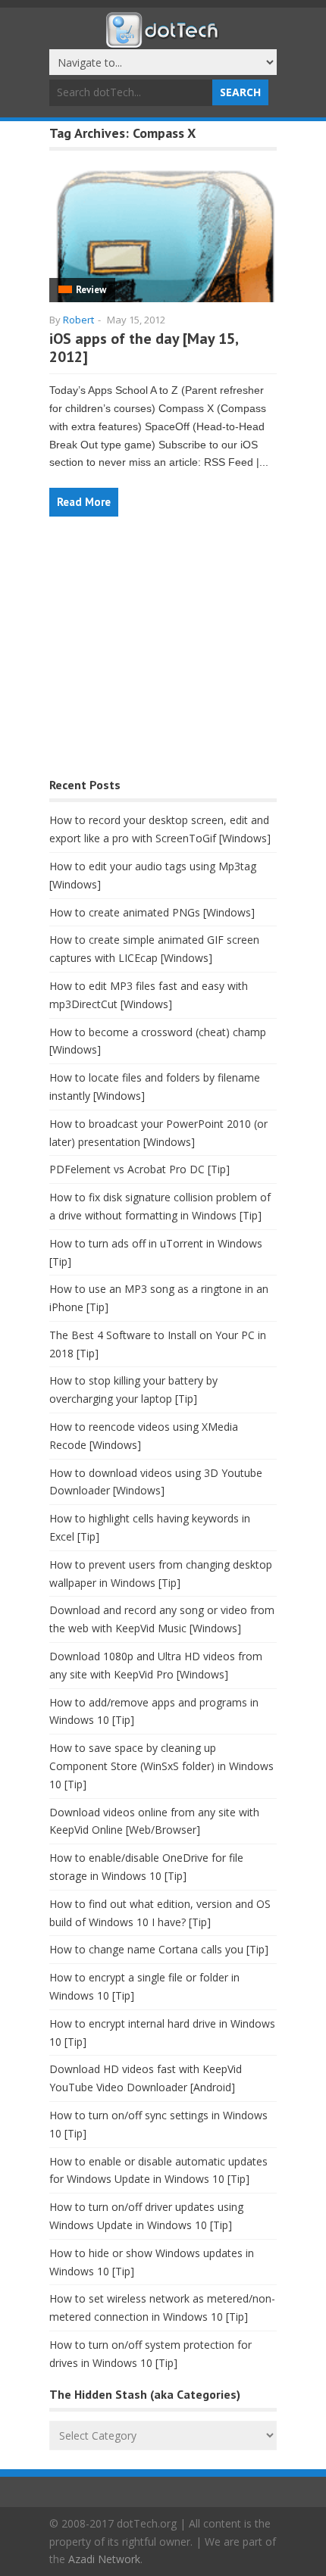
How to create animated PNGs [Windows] (152, 912)
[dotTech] (163, 40)
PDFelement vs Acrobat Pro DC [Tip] (139, 1169)
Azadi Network (104, 2559)
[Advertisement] (163, 655)
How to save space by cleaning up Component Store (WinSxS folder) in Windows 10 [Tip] (161, 1766)
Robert (78, 320)
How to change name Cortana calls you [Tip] (159, 1949)
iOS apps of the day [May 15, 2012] (144, 348)
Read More (84, 502)
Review (91, 290)
